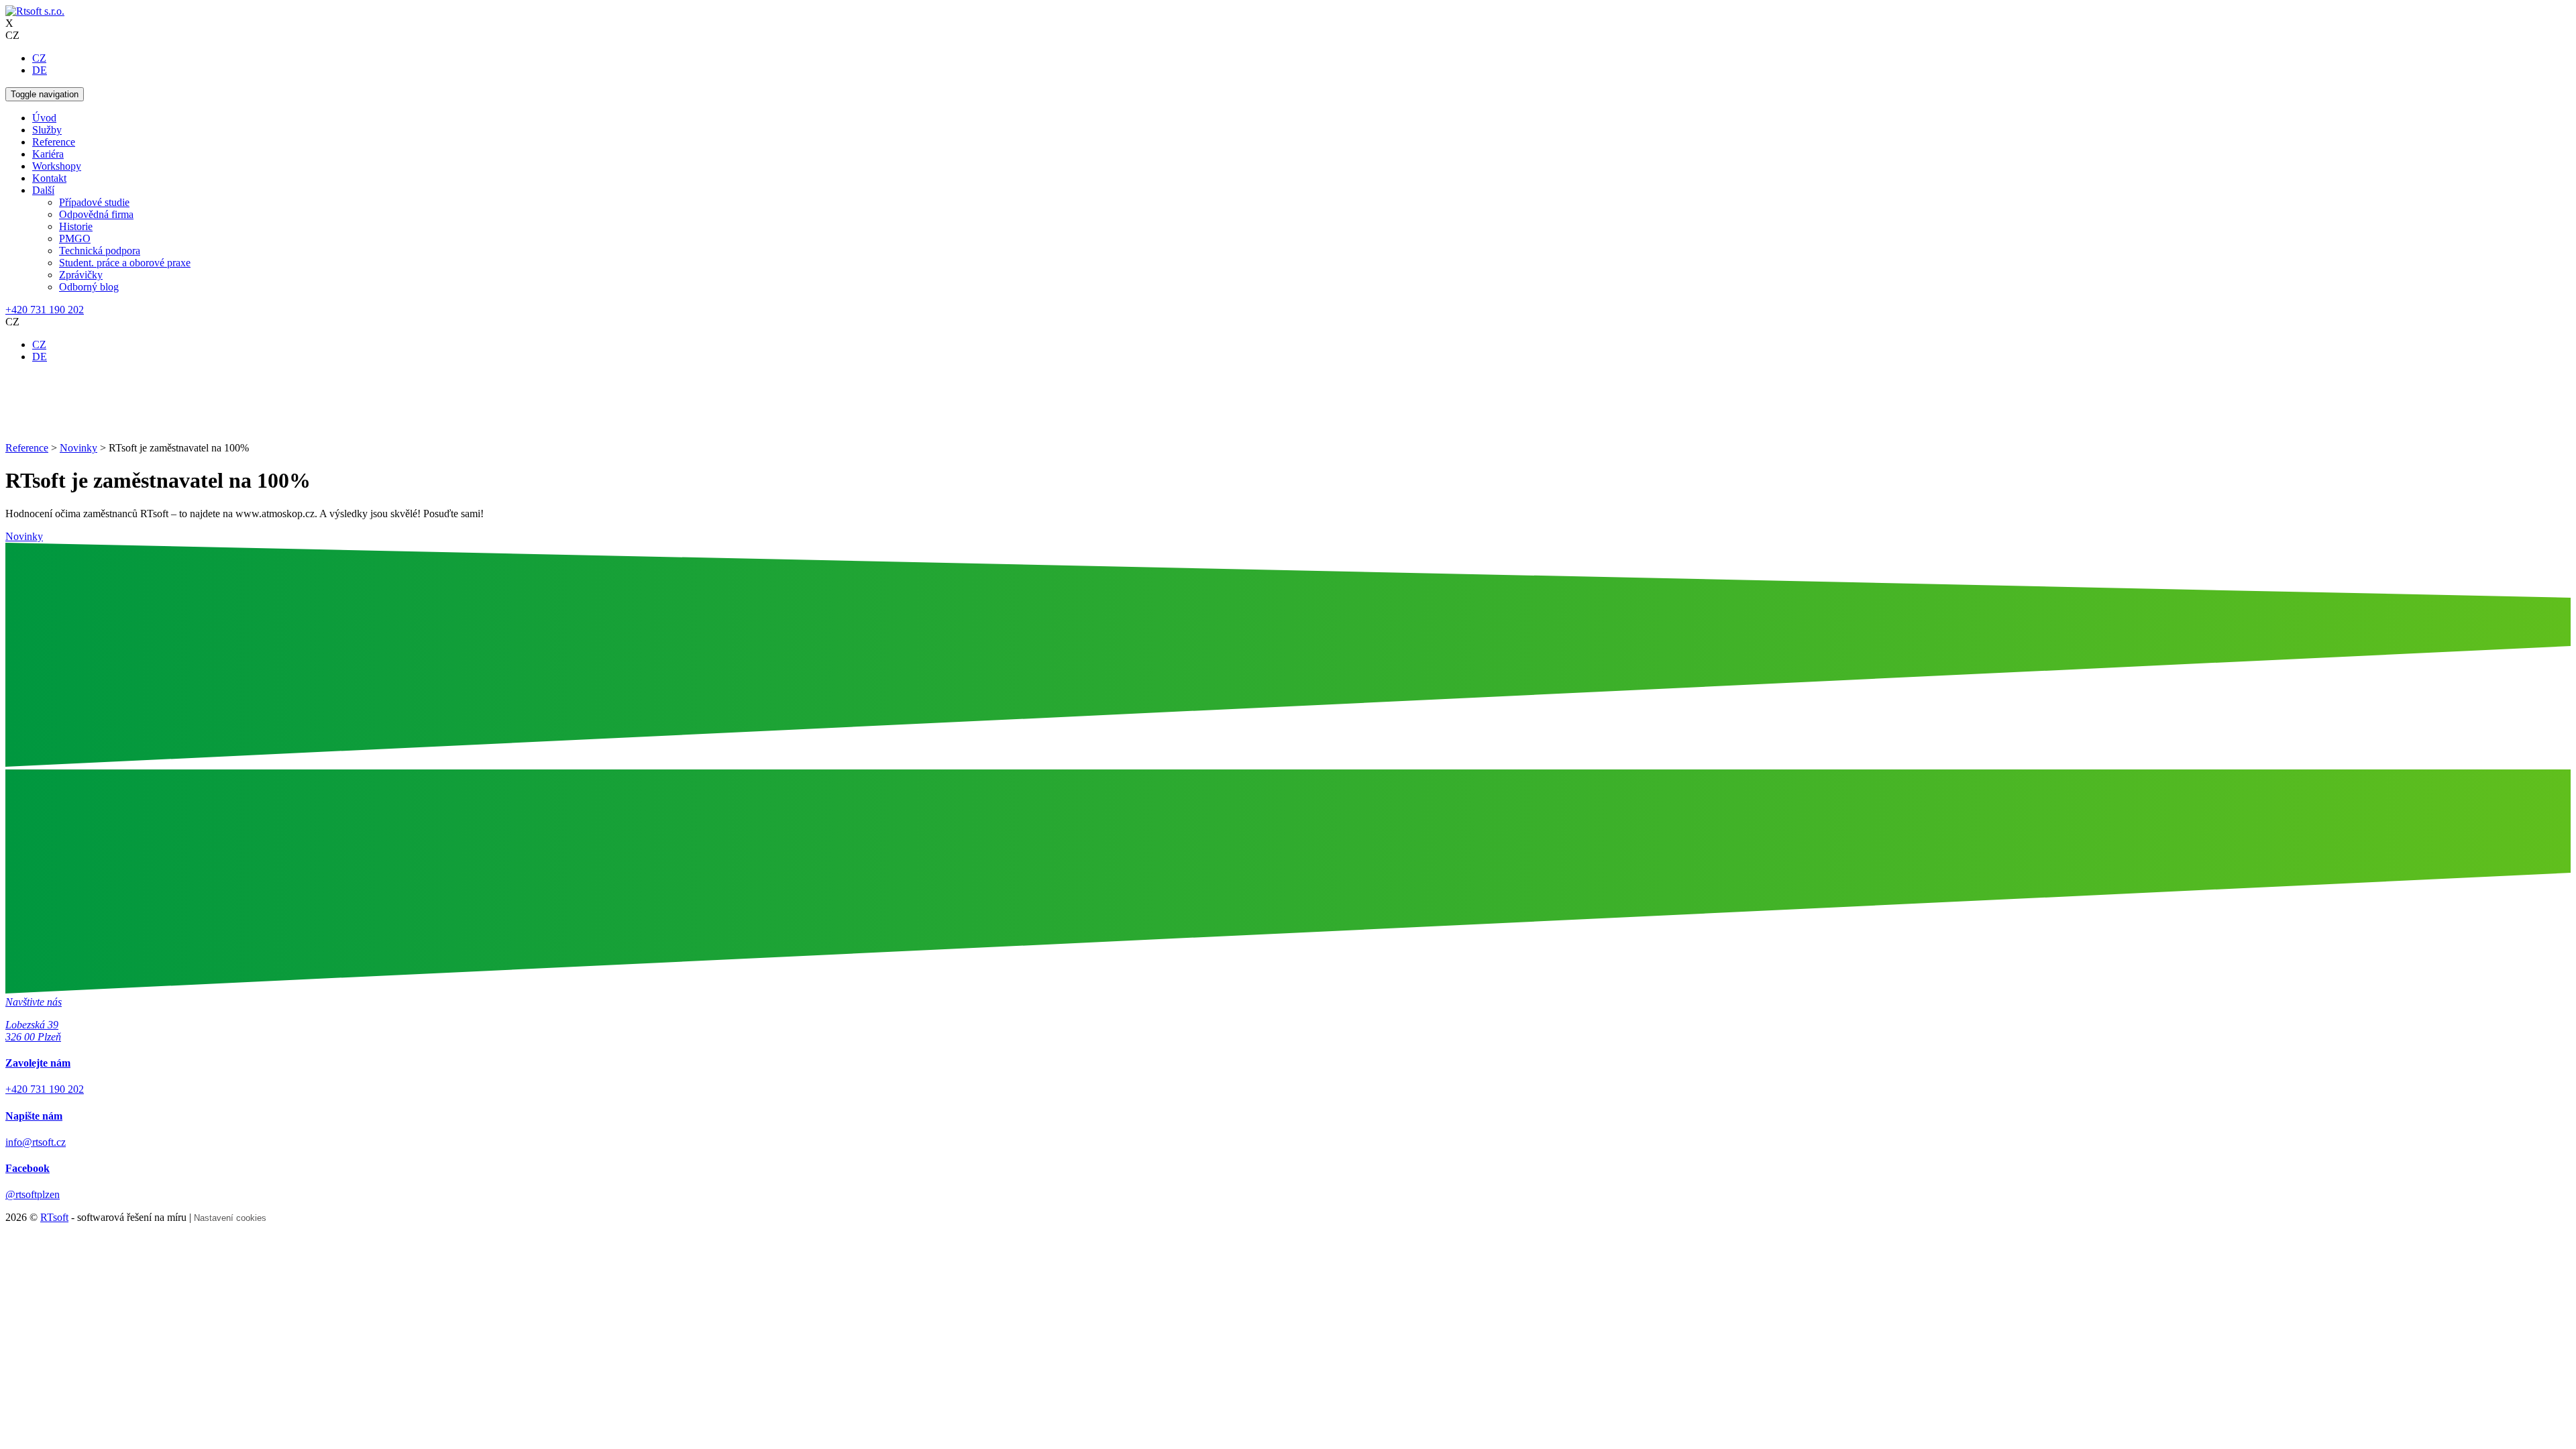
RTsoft (54, 1217)
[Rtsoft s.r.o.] (35, 11)
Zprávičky (81, 275)
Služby (47, 130)
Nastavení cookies (230, 1218)
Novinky (24, 536)
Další (43, 190)
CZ (39, 58)
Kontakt (49, 178)
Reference (54, 142)
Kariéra (48, 154)
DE (40, 70)
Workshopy (57, 166)
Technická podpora (100, 251)
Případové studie (94, 202)
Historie (76, 226)
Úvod (44, 118)
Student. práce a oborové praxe (125, 263)
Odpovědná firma (96, 214)
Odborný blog (89, 287)
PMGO (75, 238)
